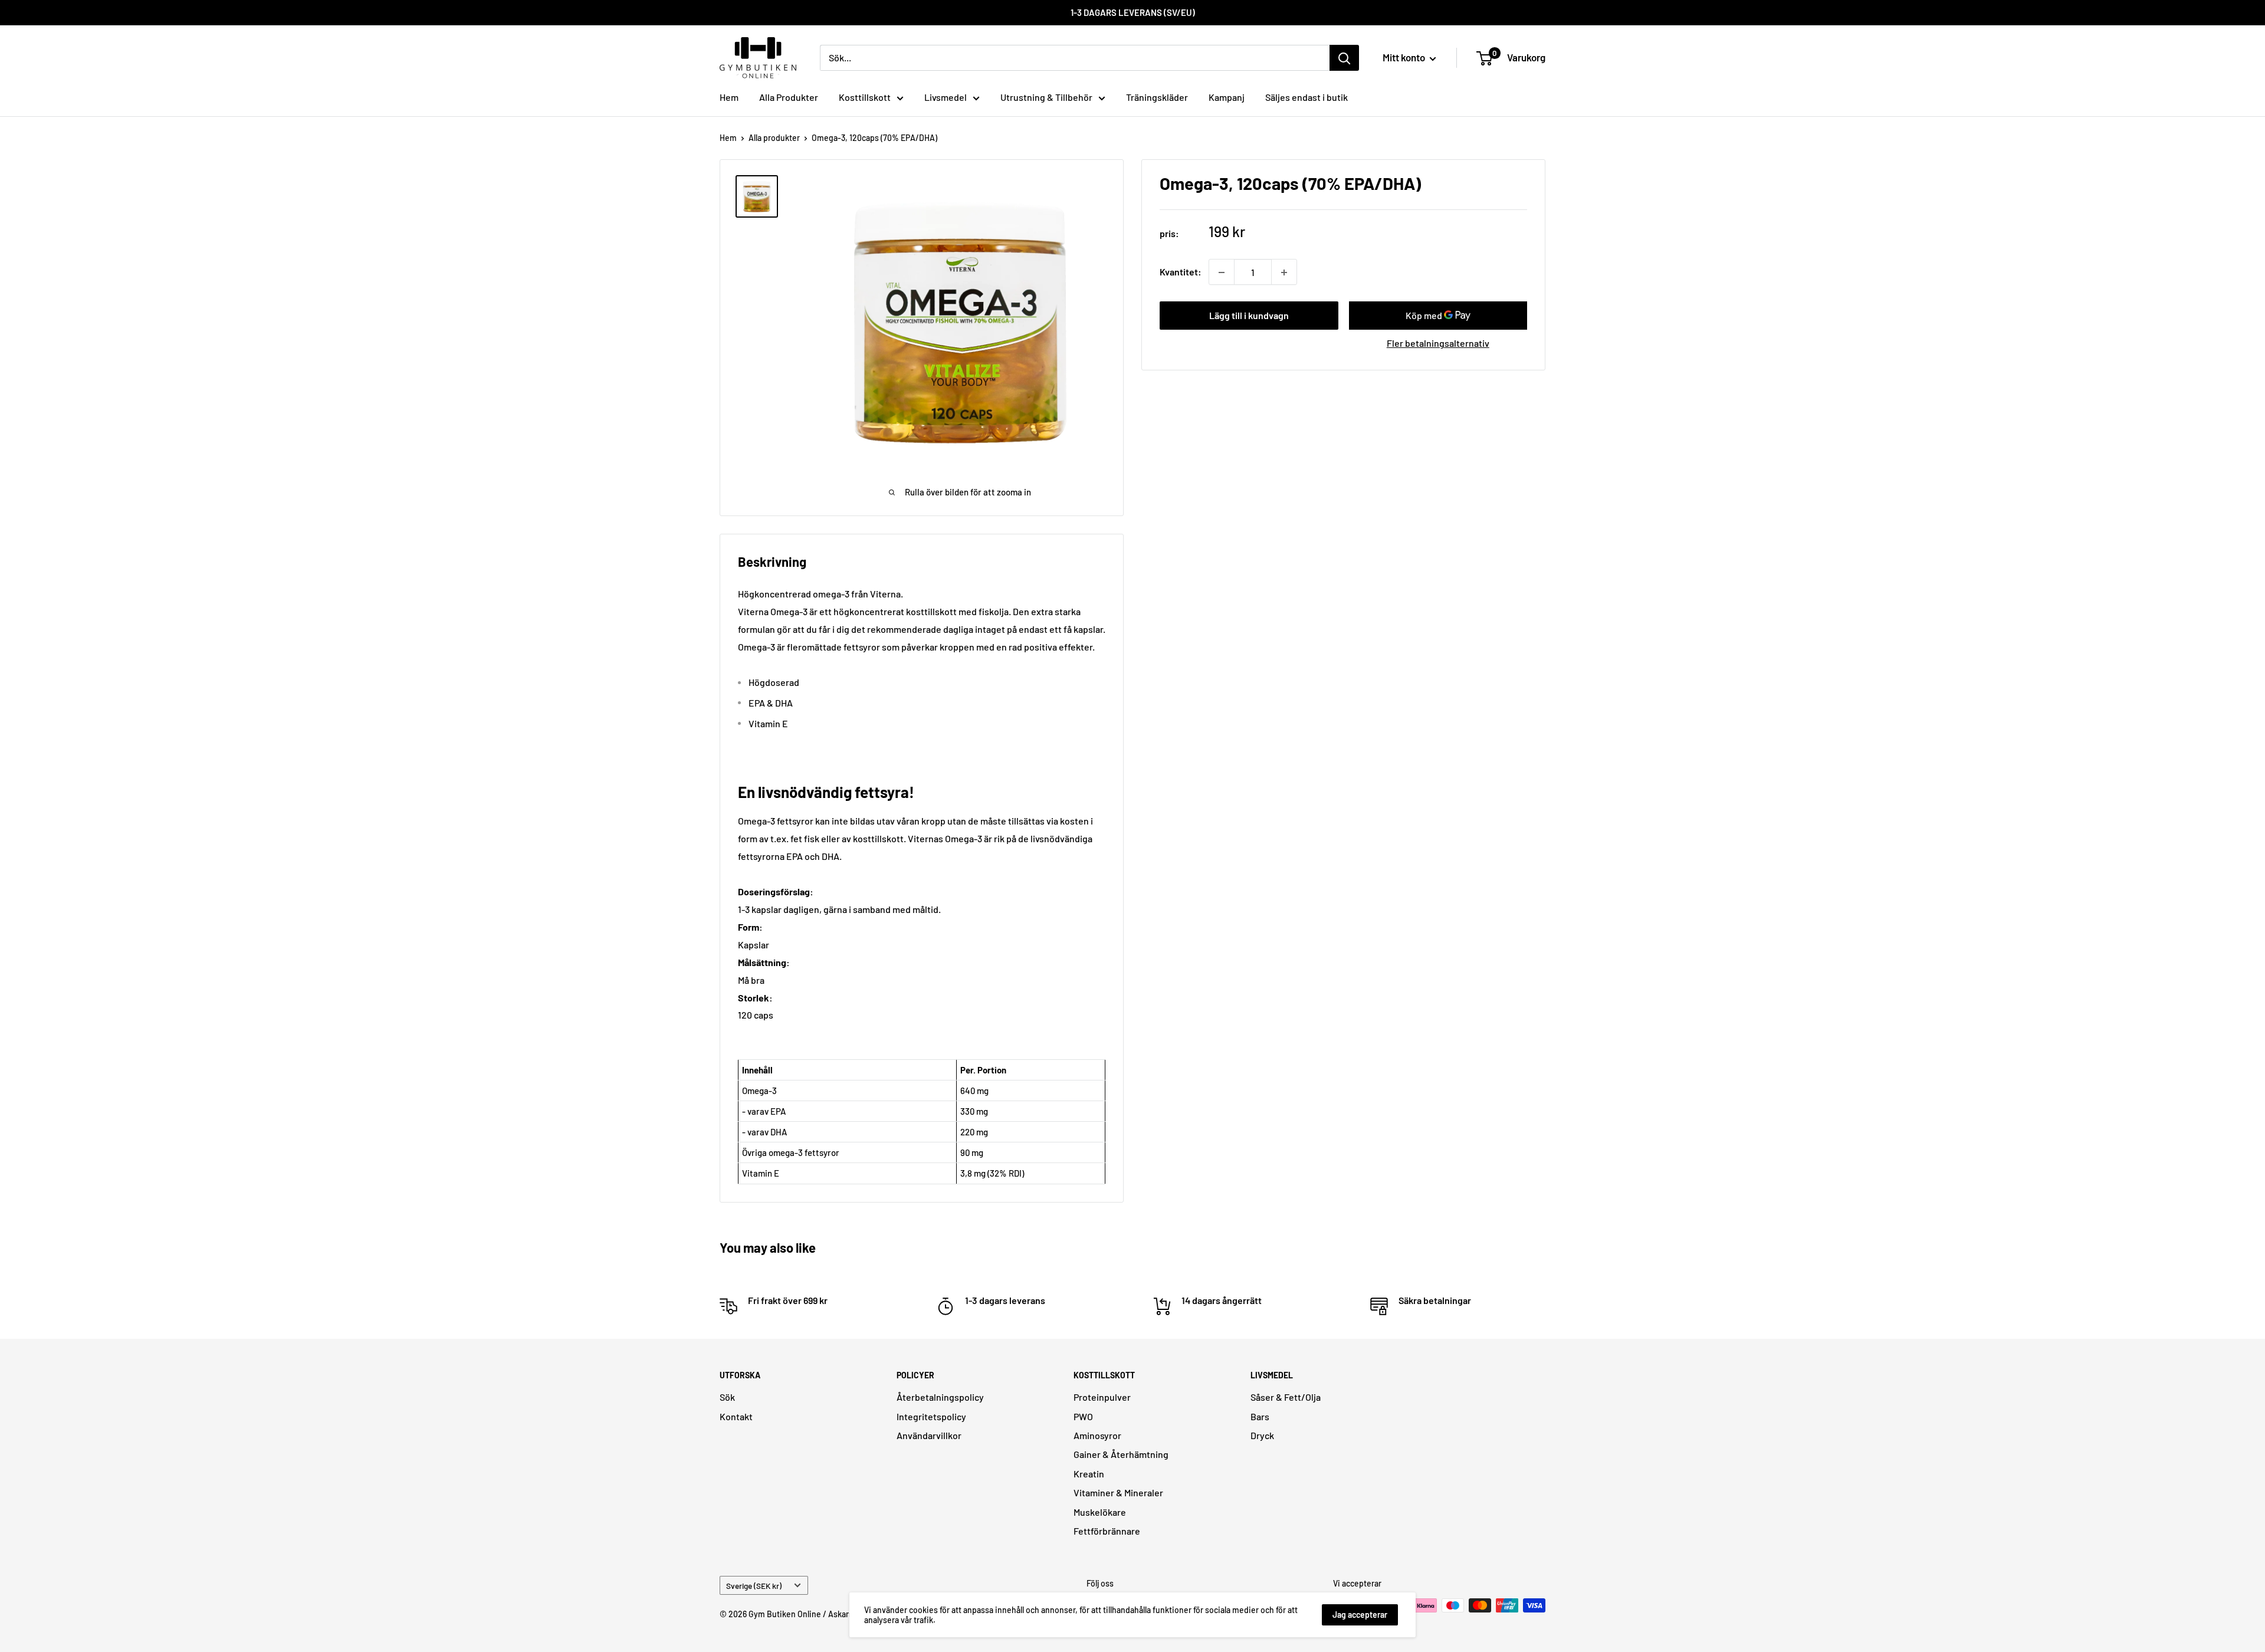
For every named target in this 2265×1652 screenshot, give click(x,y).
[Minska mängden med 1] (1222, 272)
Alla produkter (774, 138)
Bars (1260, 1416)
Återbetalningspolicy (940, 1397)
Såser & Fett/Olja (1286, 1397)
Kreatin (1089, 1474)
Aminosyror (1097, 1435)
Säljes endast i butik (1307, 97)
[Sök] (1344, 58)
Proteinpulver (1102, 1397)
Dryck (1262, 1435)
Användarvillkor (929, 1435)
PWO (1083, 1416)
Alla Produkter (789, 97)
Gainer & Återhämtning (1121, 1454)
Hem (729, 97)
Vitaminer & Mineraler (1118, 1492)
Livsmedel (946, 97)
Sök (727, 1397)
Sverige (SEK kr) (754, 1586)
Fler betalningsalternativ (1438, 344)
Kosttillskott (865, 97)
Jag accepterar (1360, 1615)
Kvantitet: (1181, 272)
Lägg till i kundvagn (1249, 316)
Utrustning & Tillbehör (1046, 97)
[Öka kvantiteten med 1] (1284, 272)
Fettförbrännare (1107, 1531)
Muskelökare (1100, 1512)
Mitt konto (1405, 57)
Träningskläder (1157, 97)
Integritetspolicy (931, 1416)
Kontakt (736, 1416)
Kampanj (1227, 97)
